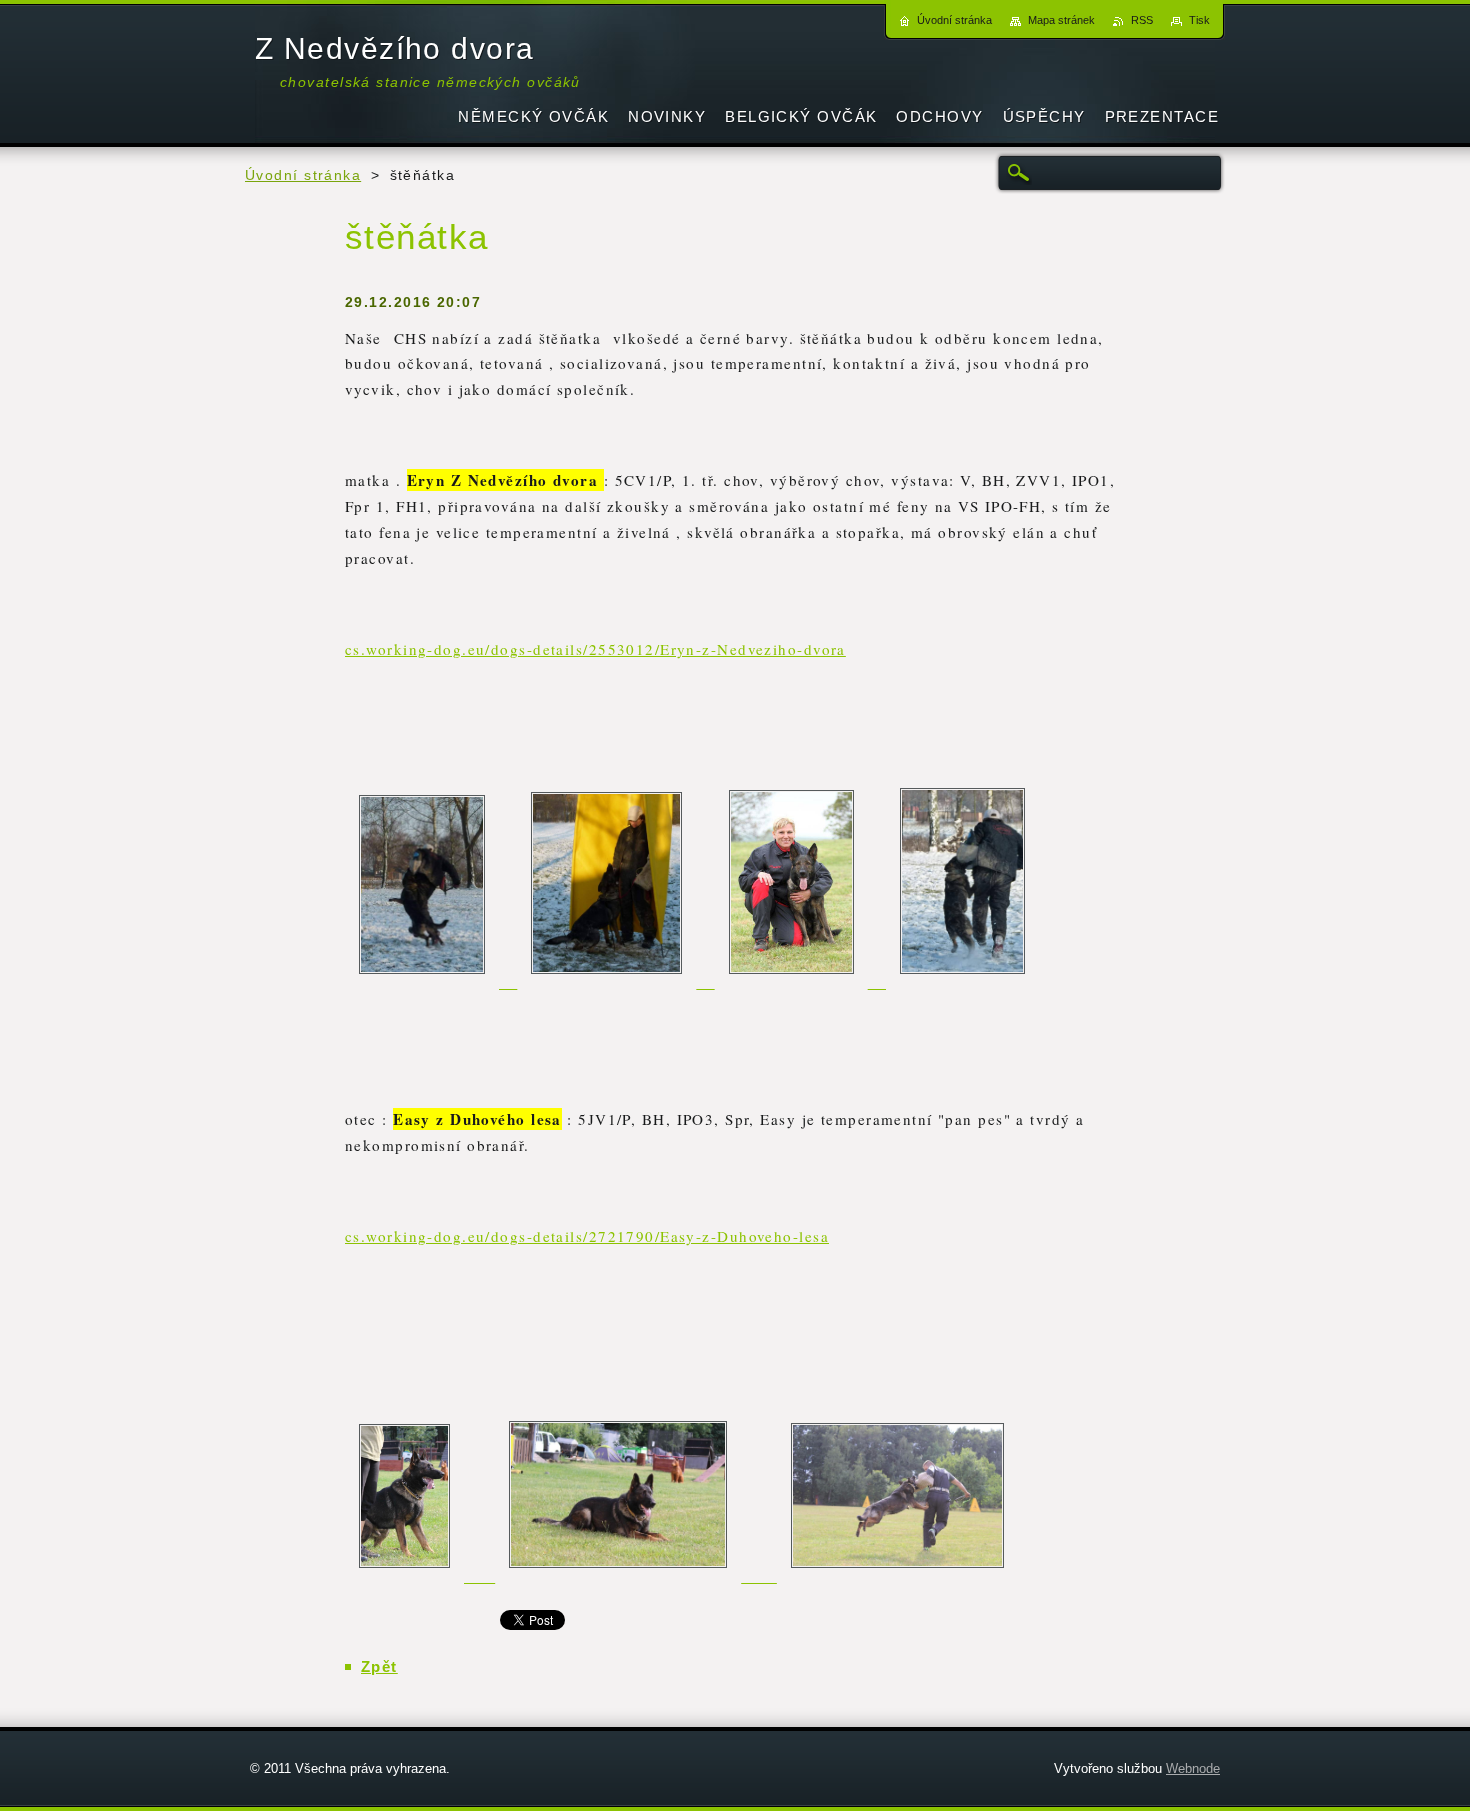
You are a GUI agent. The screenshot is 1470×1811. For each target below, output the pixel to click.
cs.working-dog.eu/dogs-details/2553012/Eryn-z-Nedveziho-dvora (595, 649)
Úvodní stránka (303, 175)
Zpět (379, 1666)
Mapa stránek (1061, 20)
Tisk (1199, 20)
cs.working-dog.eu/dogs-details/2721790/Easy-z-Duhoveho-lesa (587, 1236)
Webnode (1193, 1768)
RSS (1142, 20)
